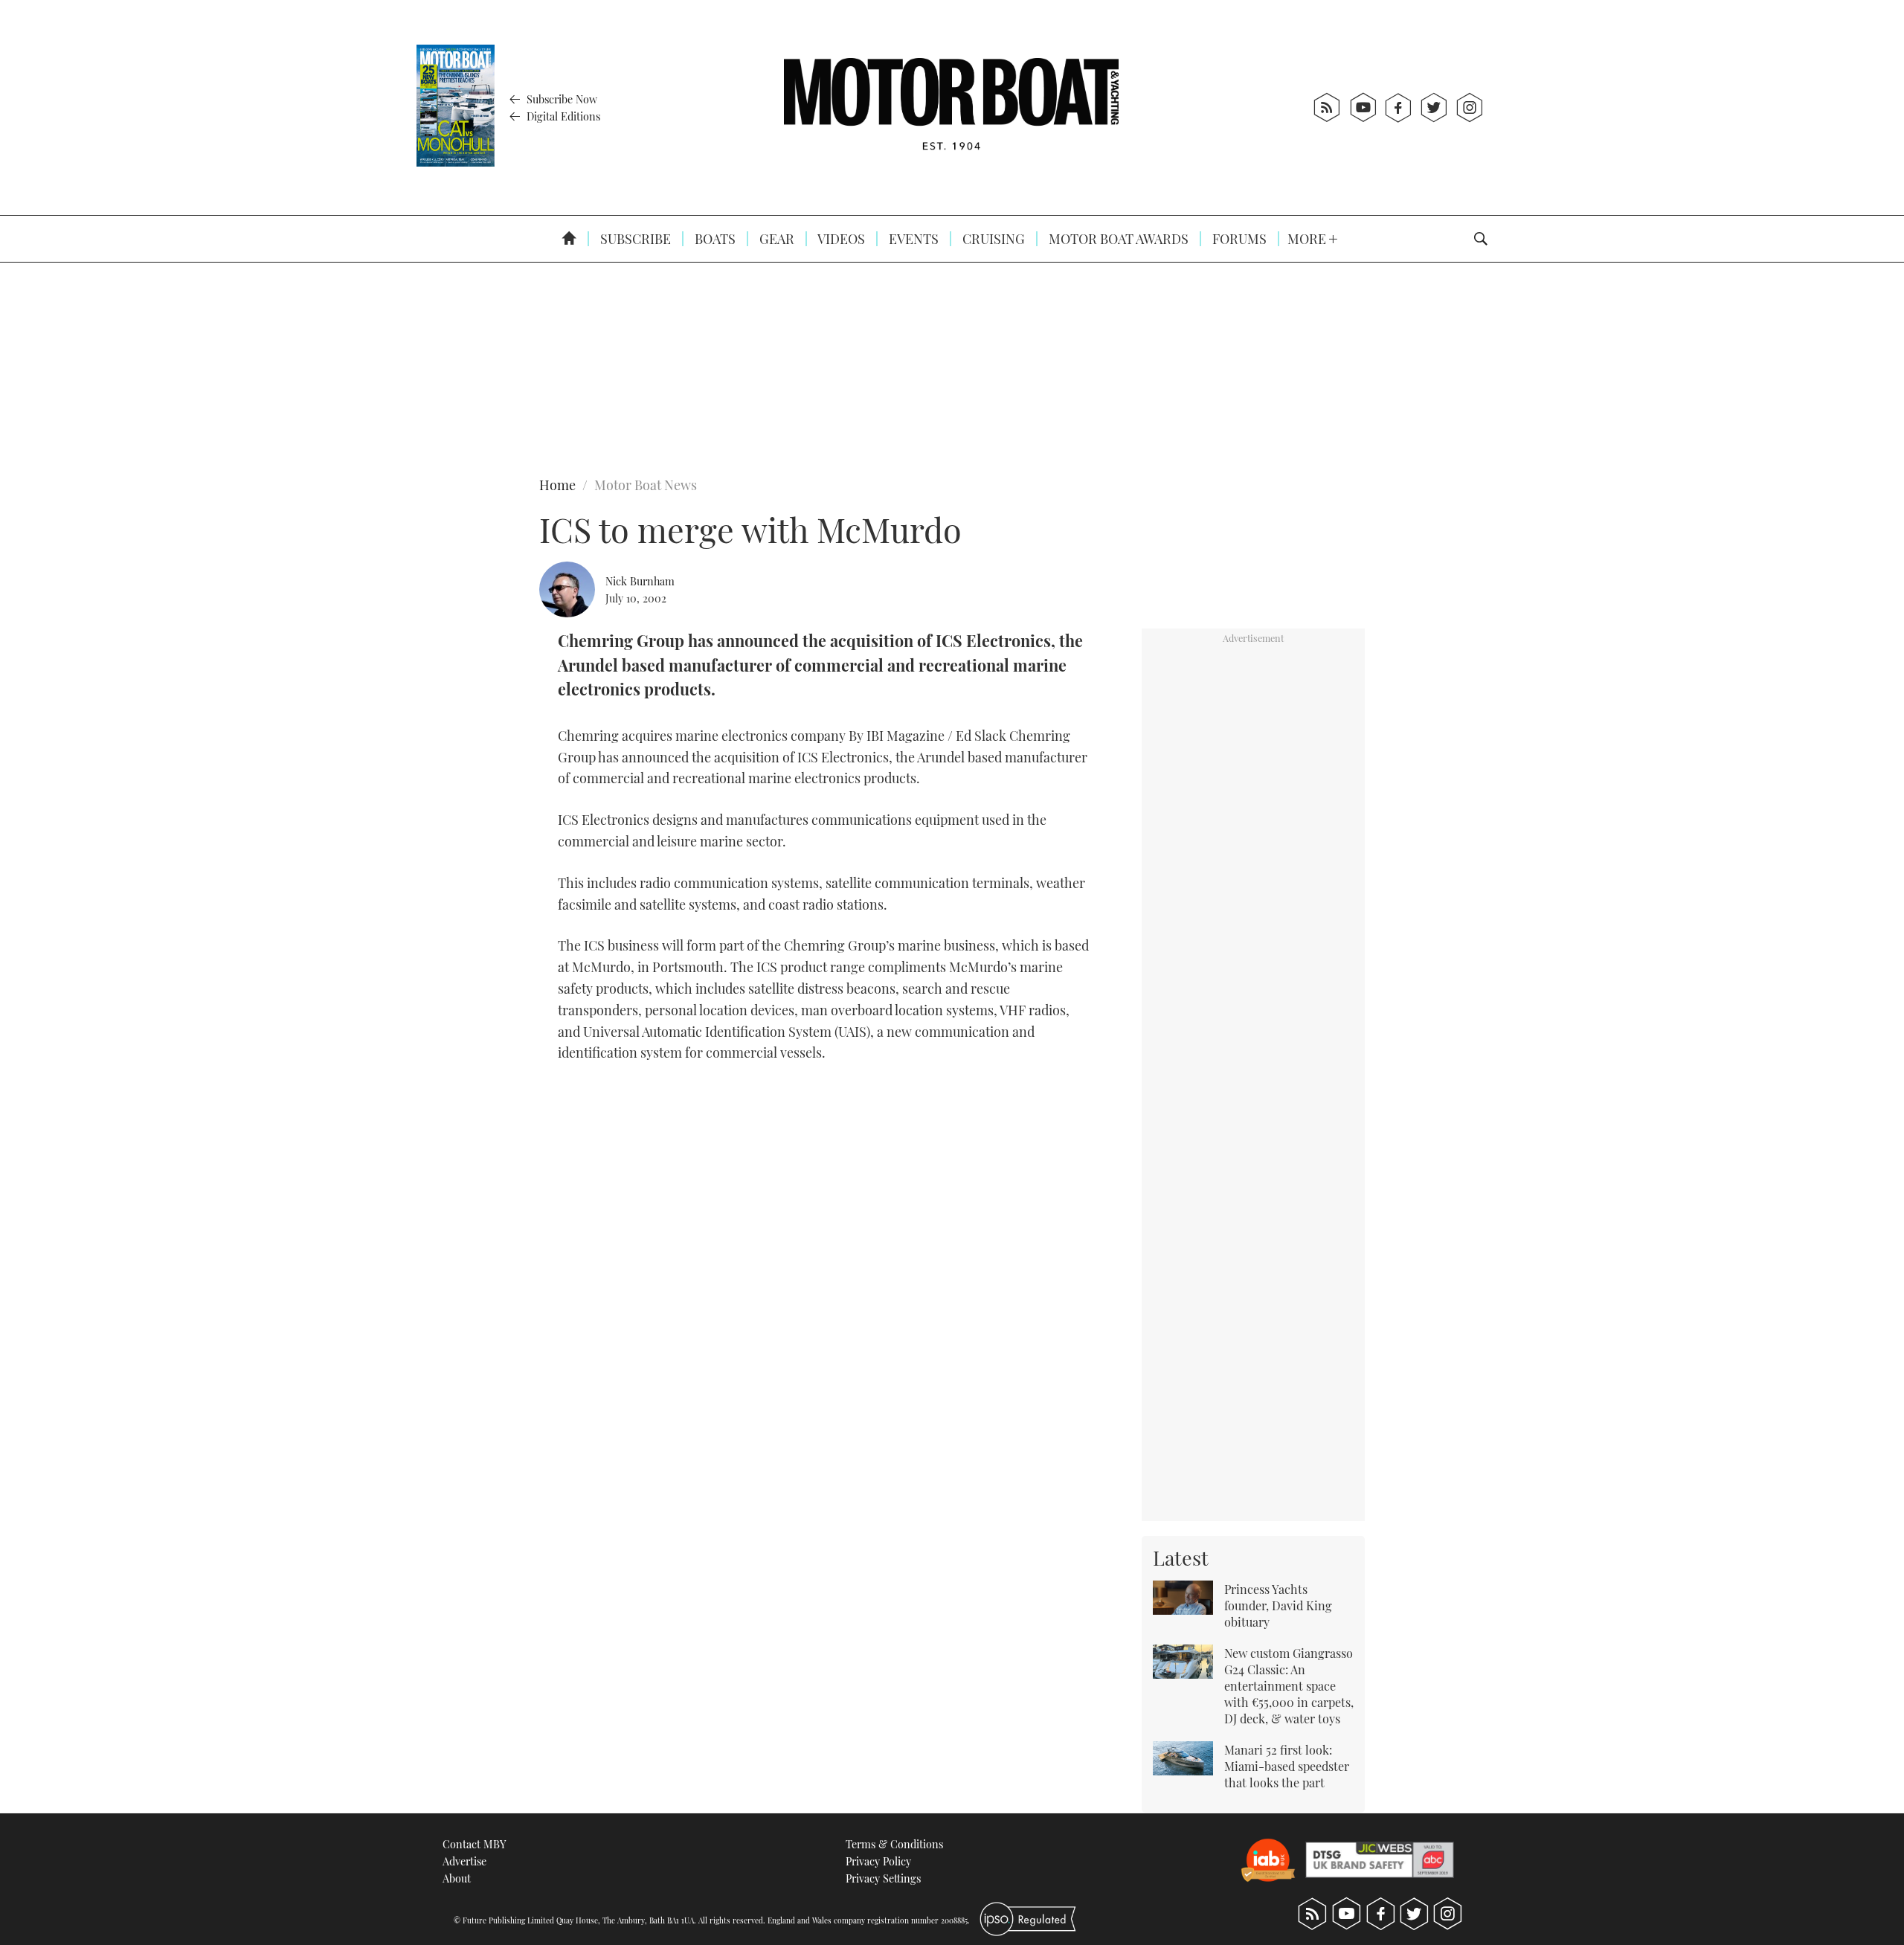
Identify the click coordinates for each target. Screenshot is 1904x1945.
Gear (775, 239)
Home (557, 485)
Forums (1238, 239)
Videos (840, 239)
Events (912, 239)
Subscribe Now (560, 99)
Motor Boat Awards (1117, 239)
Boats (714, 239)
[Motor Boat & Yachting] (951, 107)
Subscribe (634, 239)
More (1308, 239)
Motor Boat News (646, 485)
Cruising (992, 239)
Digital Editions (562, 116)
